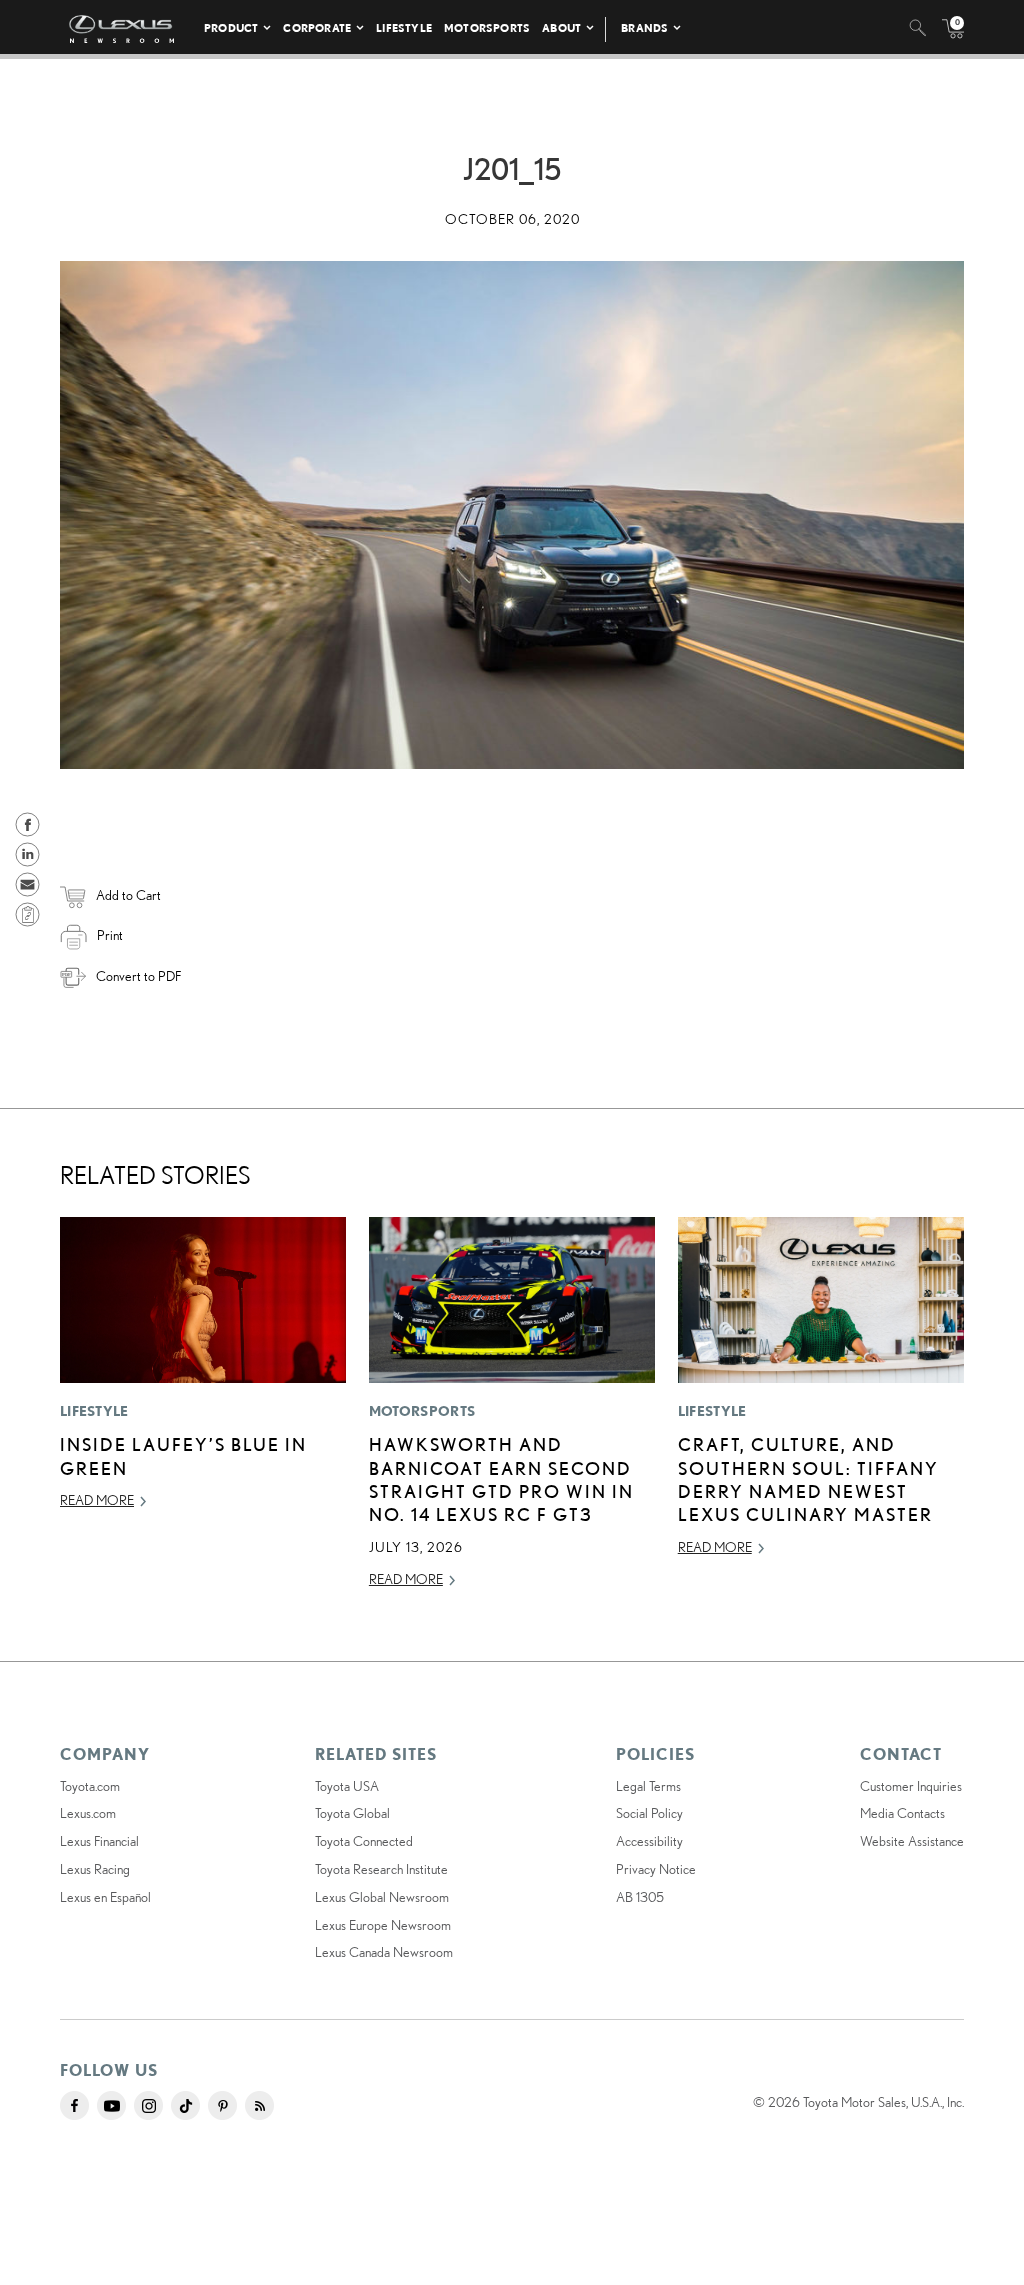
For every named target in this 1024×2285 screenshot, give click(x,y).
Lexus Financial (99, 1841)
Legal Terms (648, 1786)
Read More (97, 1500)
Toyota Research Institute (381, 1869)
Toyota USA (347, 1786)
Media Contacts (902, 1813)
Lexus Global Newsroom (382, 1897)
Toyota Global (352, 1813)
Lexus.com (88, 1813)
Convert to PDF (138, 976)
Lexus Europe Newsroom (383, 1925)
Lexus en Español (105, 1897)
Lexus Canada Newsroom (384, 1952)
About (561, 27)
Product (231, 27)
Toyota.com (90, 1786)
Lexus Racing (95, 1869)
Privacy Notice (656, 1869)
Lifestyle (404, 27)
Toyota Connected (364, 1841)
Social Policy (649, 1813)
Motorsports (487, 27)
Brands (644, 27)
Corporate (317, 27)
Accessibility (649, 1841)
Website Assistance (912, 1841)
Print (110, 935)
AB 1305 (640, 1897)
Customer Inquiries (911, 1786)
